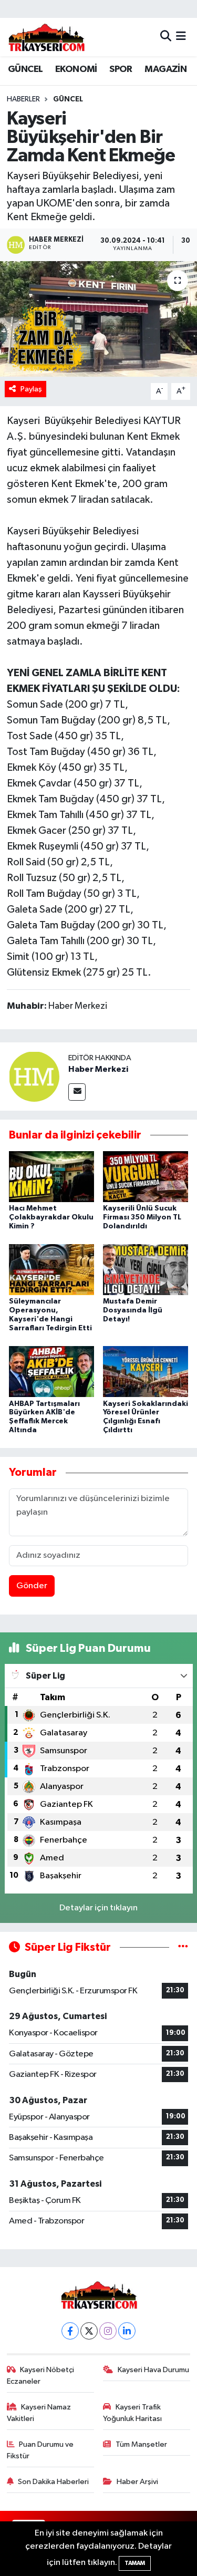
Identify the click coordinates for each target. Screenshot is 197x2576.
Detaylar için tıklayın (98, 1908)
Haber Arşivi (137, 2482)
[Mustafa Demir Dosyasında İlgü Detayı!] (146, 1270)
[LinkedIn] (127, 2331)
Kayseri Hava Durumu (153, 2370)
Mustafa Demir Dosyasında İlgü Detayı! (133, 1310)
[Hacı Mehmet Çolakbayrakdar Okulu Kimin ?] (51, 1176)
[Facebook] (70, 2331)
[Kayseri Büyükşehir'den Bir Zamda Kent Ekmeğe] (98, 319)
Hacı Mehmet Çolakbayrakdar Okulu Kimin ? (51, 1217)
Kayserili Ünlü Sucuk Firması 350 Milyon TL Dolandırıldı (142, 1217)
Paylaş (31, 389)
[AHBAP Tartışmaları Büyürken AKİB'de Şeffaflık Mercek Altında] (51, 1372)
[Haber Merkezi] (34, 1076)
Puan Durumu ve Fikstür (40, 2450)
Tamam (135, 2563)
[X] (89, 2331)
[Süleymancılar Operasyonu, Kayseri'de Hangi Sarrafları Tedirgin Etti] (51, 1270)
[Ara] (166, 37)
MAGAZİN (165, 69)
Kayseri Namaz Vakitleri (39, 2413)
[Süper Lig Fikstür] (183, 1947)
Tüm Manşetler (141, 2444)
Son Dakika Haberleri (53, 2482)
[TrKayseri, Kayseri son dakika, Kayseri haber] (46, 37)
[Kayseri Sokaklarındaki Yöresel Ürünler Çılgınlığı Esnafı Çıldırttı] (146, 1372)
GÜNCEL (25, 69)
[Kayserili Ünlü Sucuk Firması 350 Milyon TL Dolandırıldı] (146, 1176)
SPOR (121, 69)
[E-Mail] (77, 1092)
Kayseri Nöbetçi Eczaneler (41, 2376)
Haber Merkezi (98, 1069)
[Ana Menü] (181, 37)
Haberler (23, 99)
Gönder (32, 1586)
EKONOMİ (76, 69)
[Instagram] (108, 2331)
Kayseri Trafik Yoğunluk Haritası (132, 2413)
